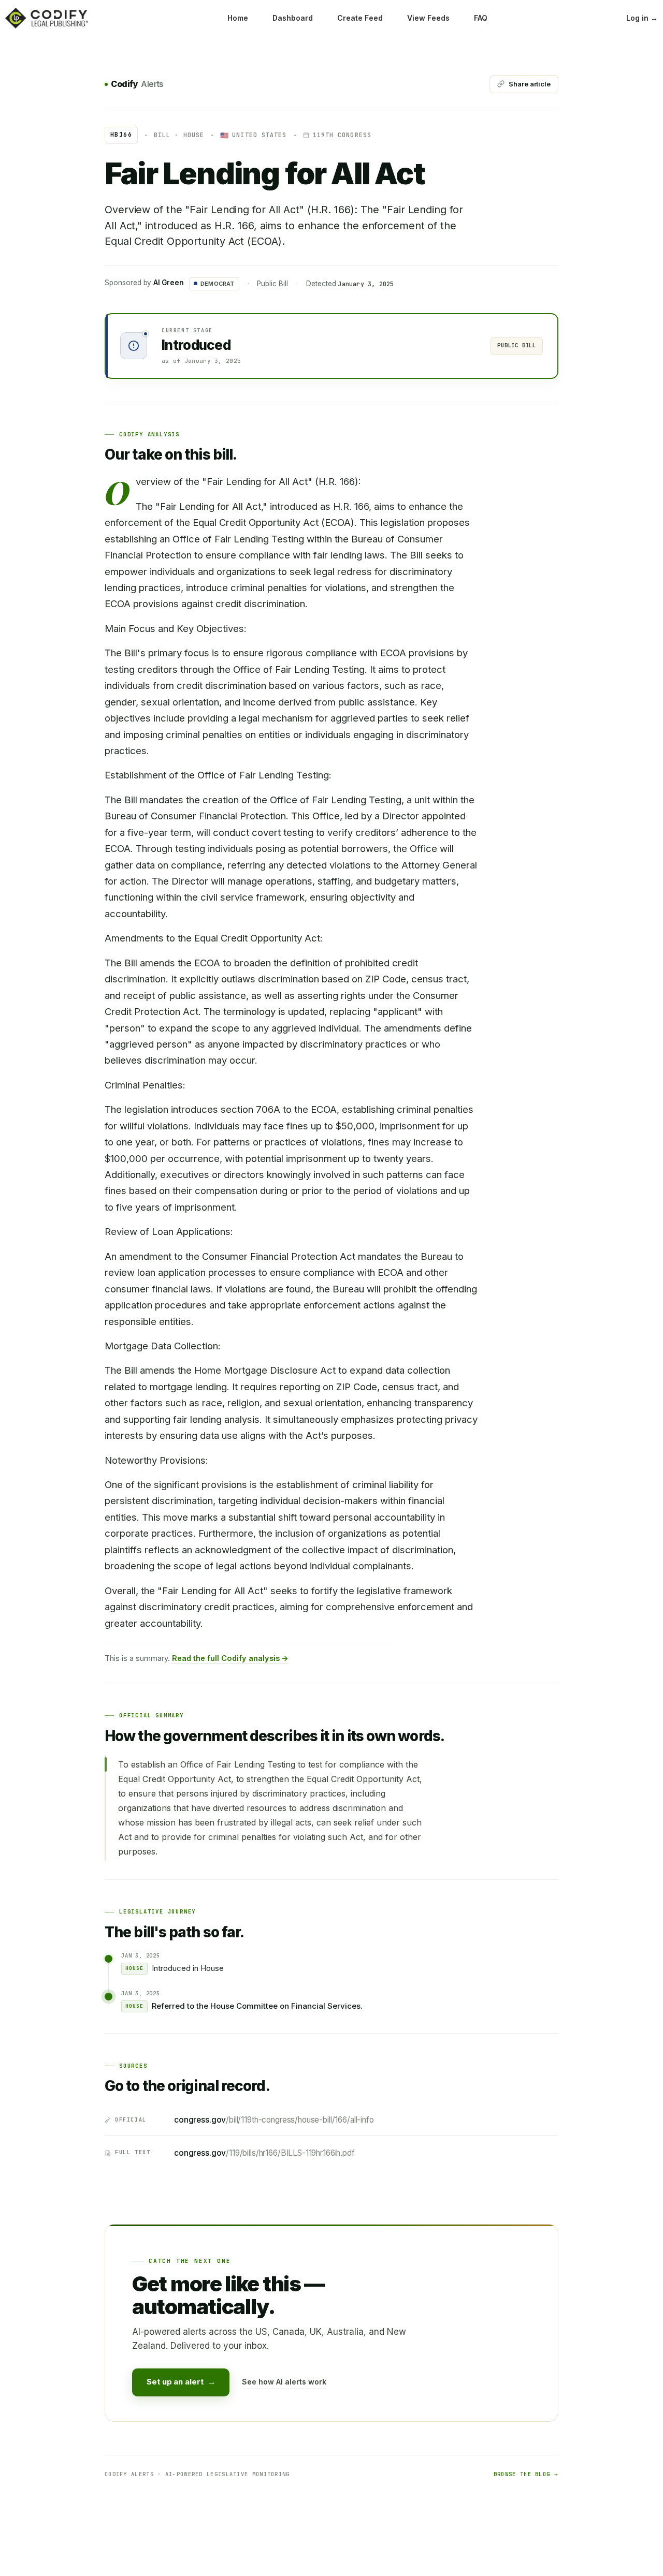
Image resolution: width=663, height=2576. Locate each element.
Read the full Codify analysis (230, 1658)
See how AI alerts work (284, 2382)
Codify (137, 84)
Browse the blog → (526, 2474)
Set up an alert (181, 2382)
